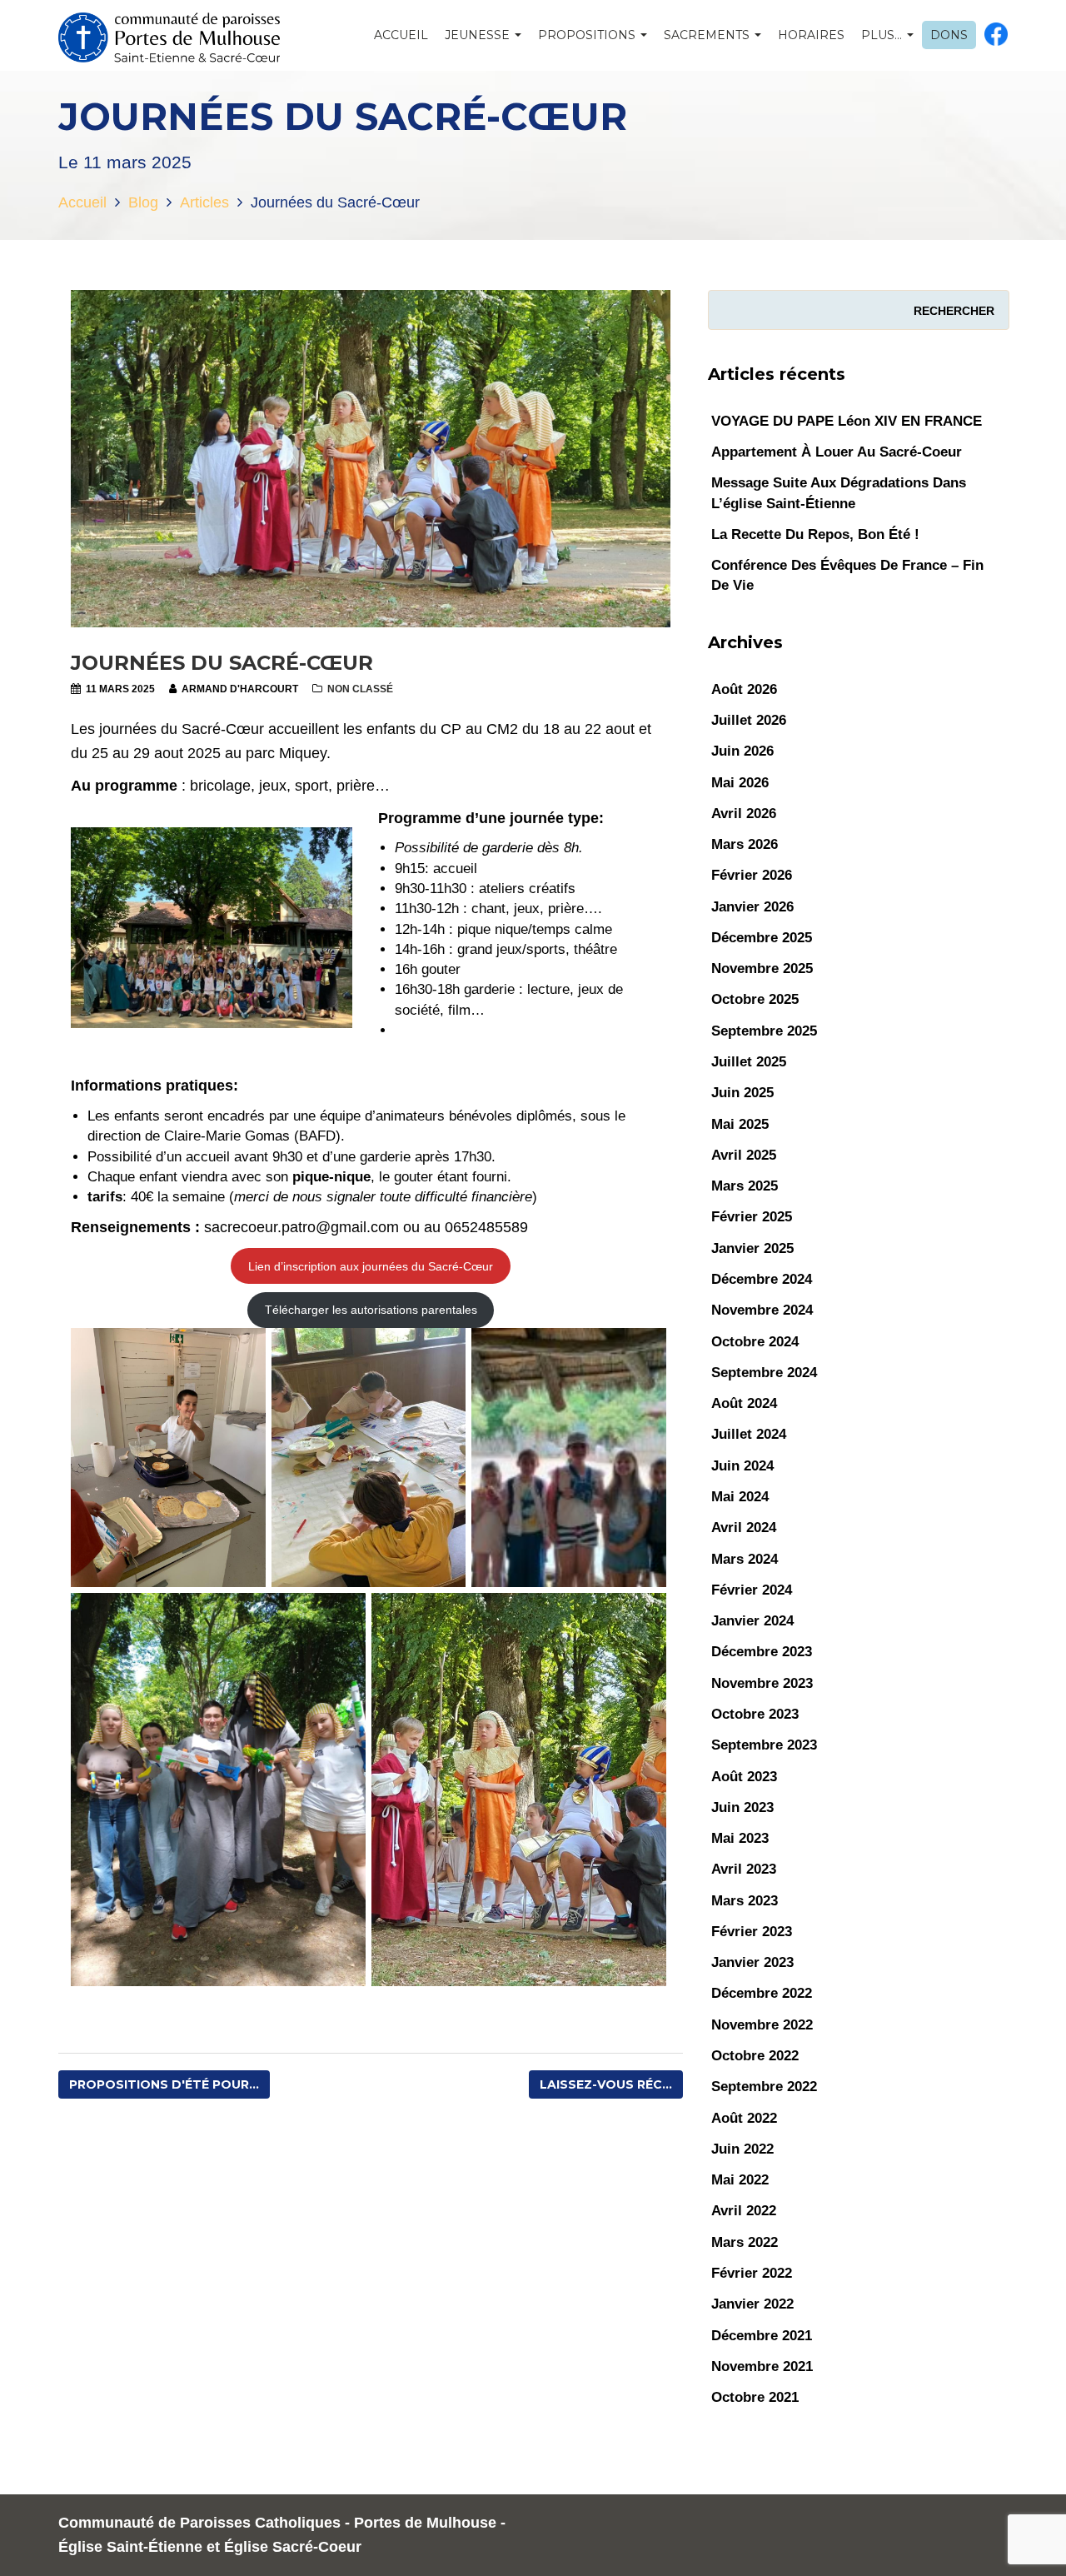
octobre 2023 (755, 1714)
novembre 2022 (762, 2025)
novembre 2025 (762, 968)
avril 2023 (744, 1869)
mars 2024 (745, 1559)
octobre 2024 (755, 1342)
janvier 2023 (752, 1962)
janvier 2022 (752, 2304)
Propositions (588, 35)
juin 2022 (742, 2149)
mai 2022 (740, 2180)
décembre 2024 (762, 1279)
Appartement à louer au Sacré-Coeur (837, 452)
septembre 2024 (764, 1373)
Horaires (811, 35)
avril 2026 (744, 814)
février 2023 (752, 1932)
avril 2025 (744, 1155)
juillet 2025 (749, 1062)
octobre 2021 (755, 2397)
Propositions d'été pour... (164, 2084)
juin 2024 (742, 1466)
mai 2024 (740, 1497)
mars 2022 (745, 2242)
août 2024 (744, 1403)
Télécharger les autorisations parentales (371, 1310)
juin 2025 (742, 1093)
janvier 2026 (752, 907)
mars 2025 (745, 1186)
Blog (143, 202)
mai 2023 (740, 1838)
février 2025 (752, 1217)
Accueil (401, 35)
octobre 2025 (755, 999)
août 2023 (744, 1777)
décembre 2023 (762, 1652)
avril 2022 (744, 2211)
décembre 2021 (762, 2336)
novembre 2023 (762, 1683)
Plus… (883, 35)
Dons (949, 35)
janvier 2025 (752, 1248)
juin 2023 (742, 1807)
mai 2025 (740, 1124)
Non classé (360, 689)
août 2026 (744, 689)
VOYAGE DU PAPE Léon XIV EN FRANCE (847, 421)
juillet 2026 (749, 720)
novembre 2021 (762, 2366)
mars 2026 (745, 844)
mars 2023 (745, 1901)
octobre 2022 (755, 2056)
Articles (204, 202)
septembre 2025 (764, 1031)
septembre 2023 (764, 1745)
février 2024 (752, 1590)
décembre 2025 (762, 938)
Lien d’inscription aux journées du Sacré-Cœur (371, 1266)
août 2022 (744, 2118)
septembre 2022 (764, 2087)
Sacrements (708, 35)
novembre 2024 (762, 1310)
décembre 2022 (762, 1993)
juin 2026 (742, 751)
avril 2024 (744, 1528)
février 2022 (752, 2273)
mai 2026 (740, 783)
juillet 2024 (749, 1434)
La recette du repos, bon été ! (815, 534)
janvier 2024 (752, 1621)
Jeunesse (479, 35)
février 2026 (752, 875)
